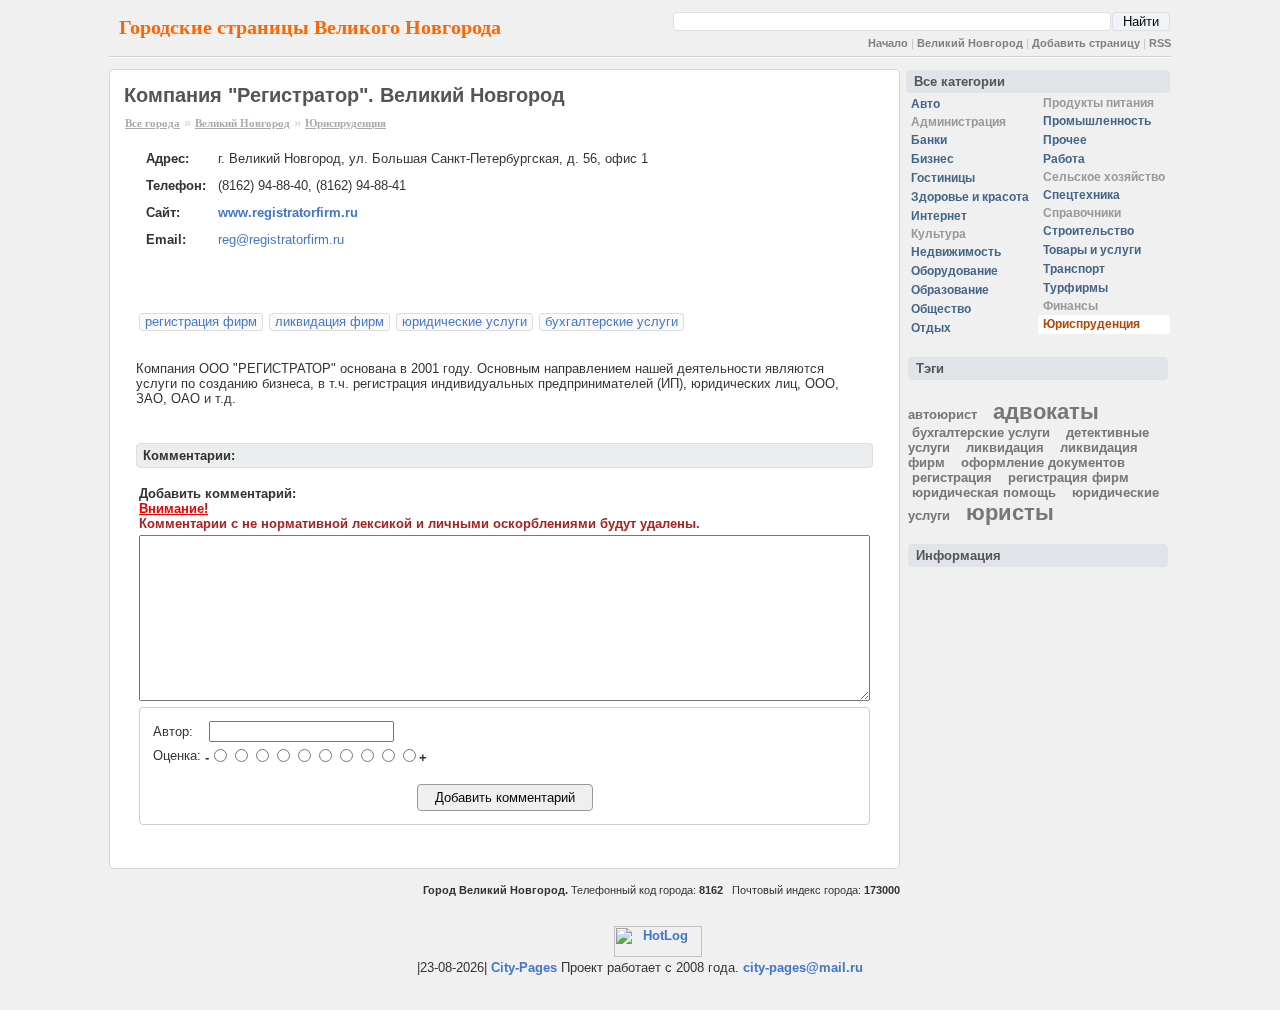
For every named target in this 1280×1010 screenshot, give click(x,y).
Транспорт (1074, 269)
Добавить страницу (1086, 43)
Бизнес (932, 159)
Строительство (1088, 231)
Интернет (939, 216)
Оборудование (954, 271)
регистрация (952, 477)
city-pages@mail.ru (803, 967)
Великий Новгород (970, 43)
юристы (1010, 512)
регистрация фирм (201, 321)
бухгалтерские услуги (611, 321)
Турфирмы (1075, 288)
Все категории (959, 81)
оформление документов (1043, 462)
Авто (925, 104)
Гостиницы (943, 178)
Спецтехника (1081, 195)
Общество (941, 309)
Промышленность (1097, 121)
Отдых (931, 328)
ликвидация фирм (329, 321)
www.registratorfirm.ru (288, 212)
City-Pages (524, 967)
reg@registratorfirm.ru (281, 239)
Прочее (1065, 140)
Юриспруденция (345, 123)
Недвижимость (956, 252)
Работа (1064, 159)
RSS (1160, 43)
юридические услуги (464, 321)
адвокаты (1046, 411)
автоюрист (942, 414)
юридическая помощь (984, 492)
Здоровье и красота (970, 197)
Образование (950, 290)
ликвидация (1005, 447)
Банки (929, 140)
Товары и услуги (1092, 250)
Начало (888, 43)
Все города (152, 123)
